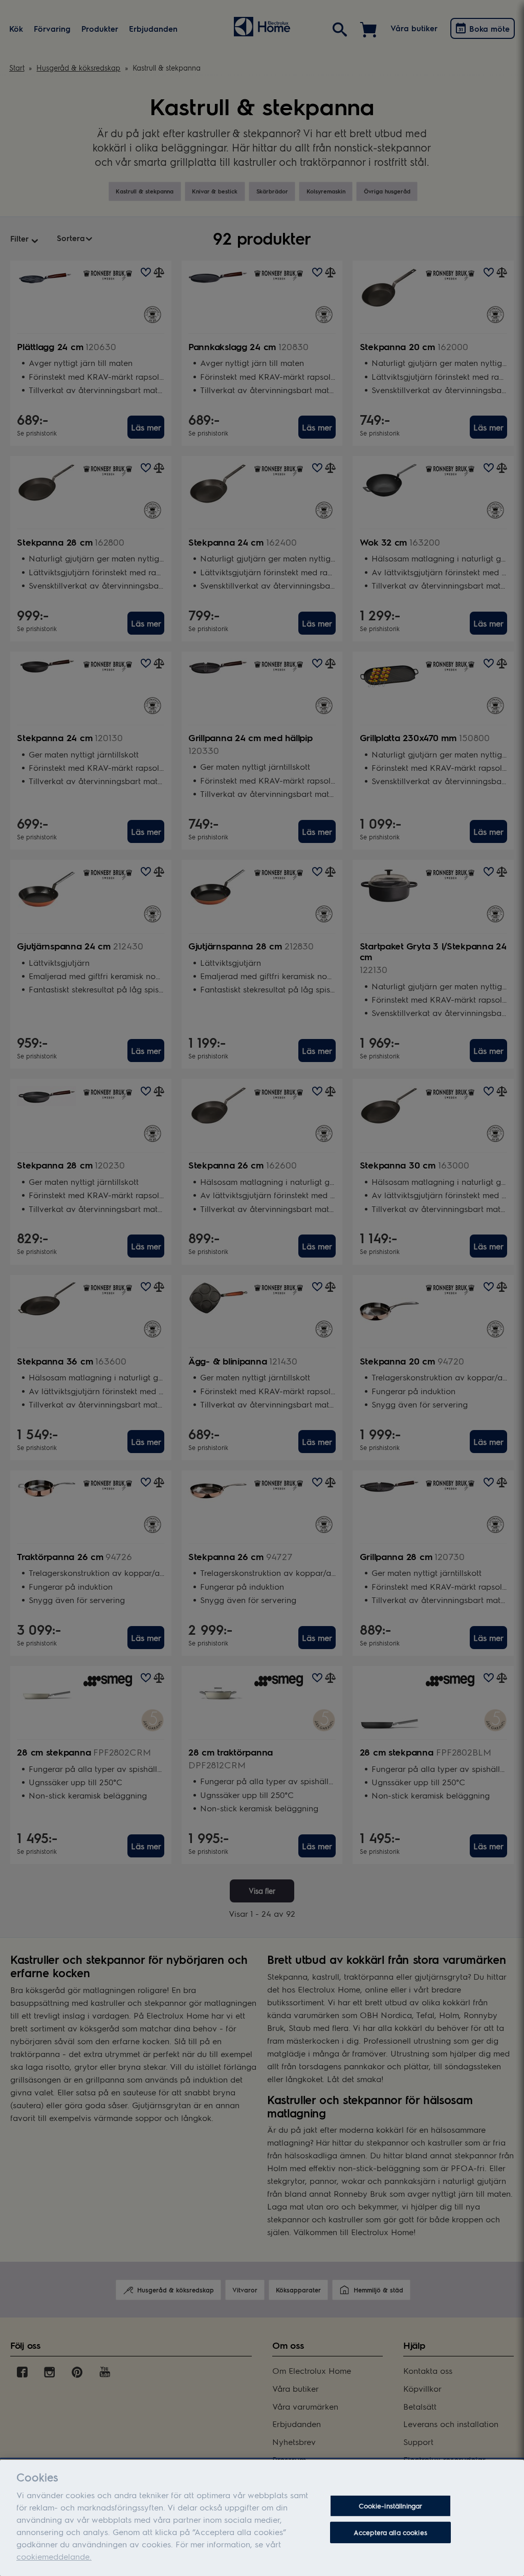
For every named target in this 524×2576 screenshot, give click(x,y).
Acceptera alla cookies (390, 2532)
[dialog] (262, 2518)
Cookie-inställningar (391, 2506)
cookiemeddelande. (54, 2556)
